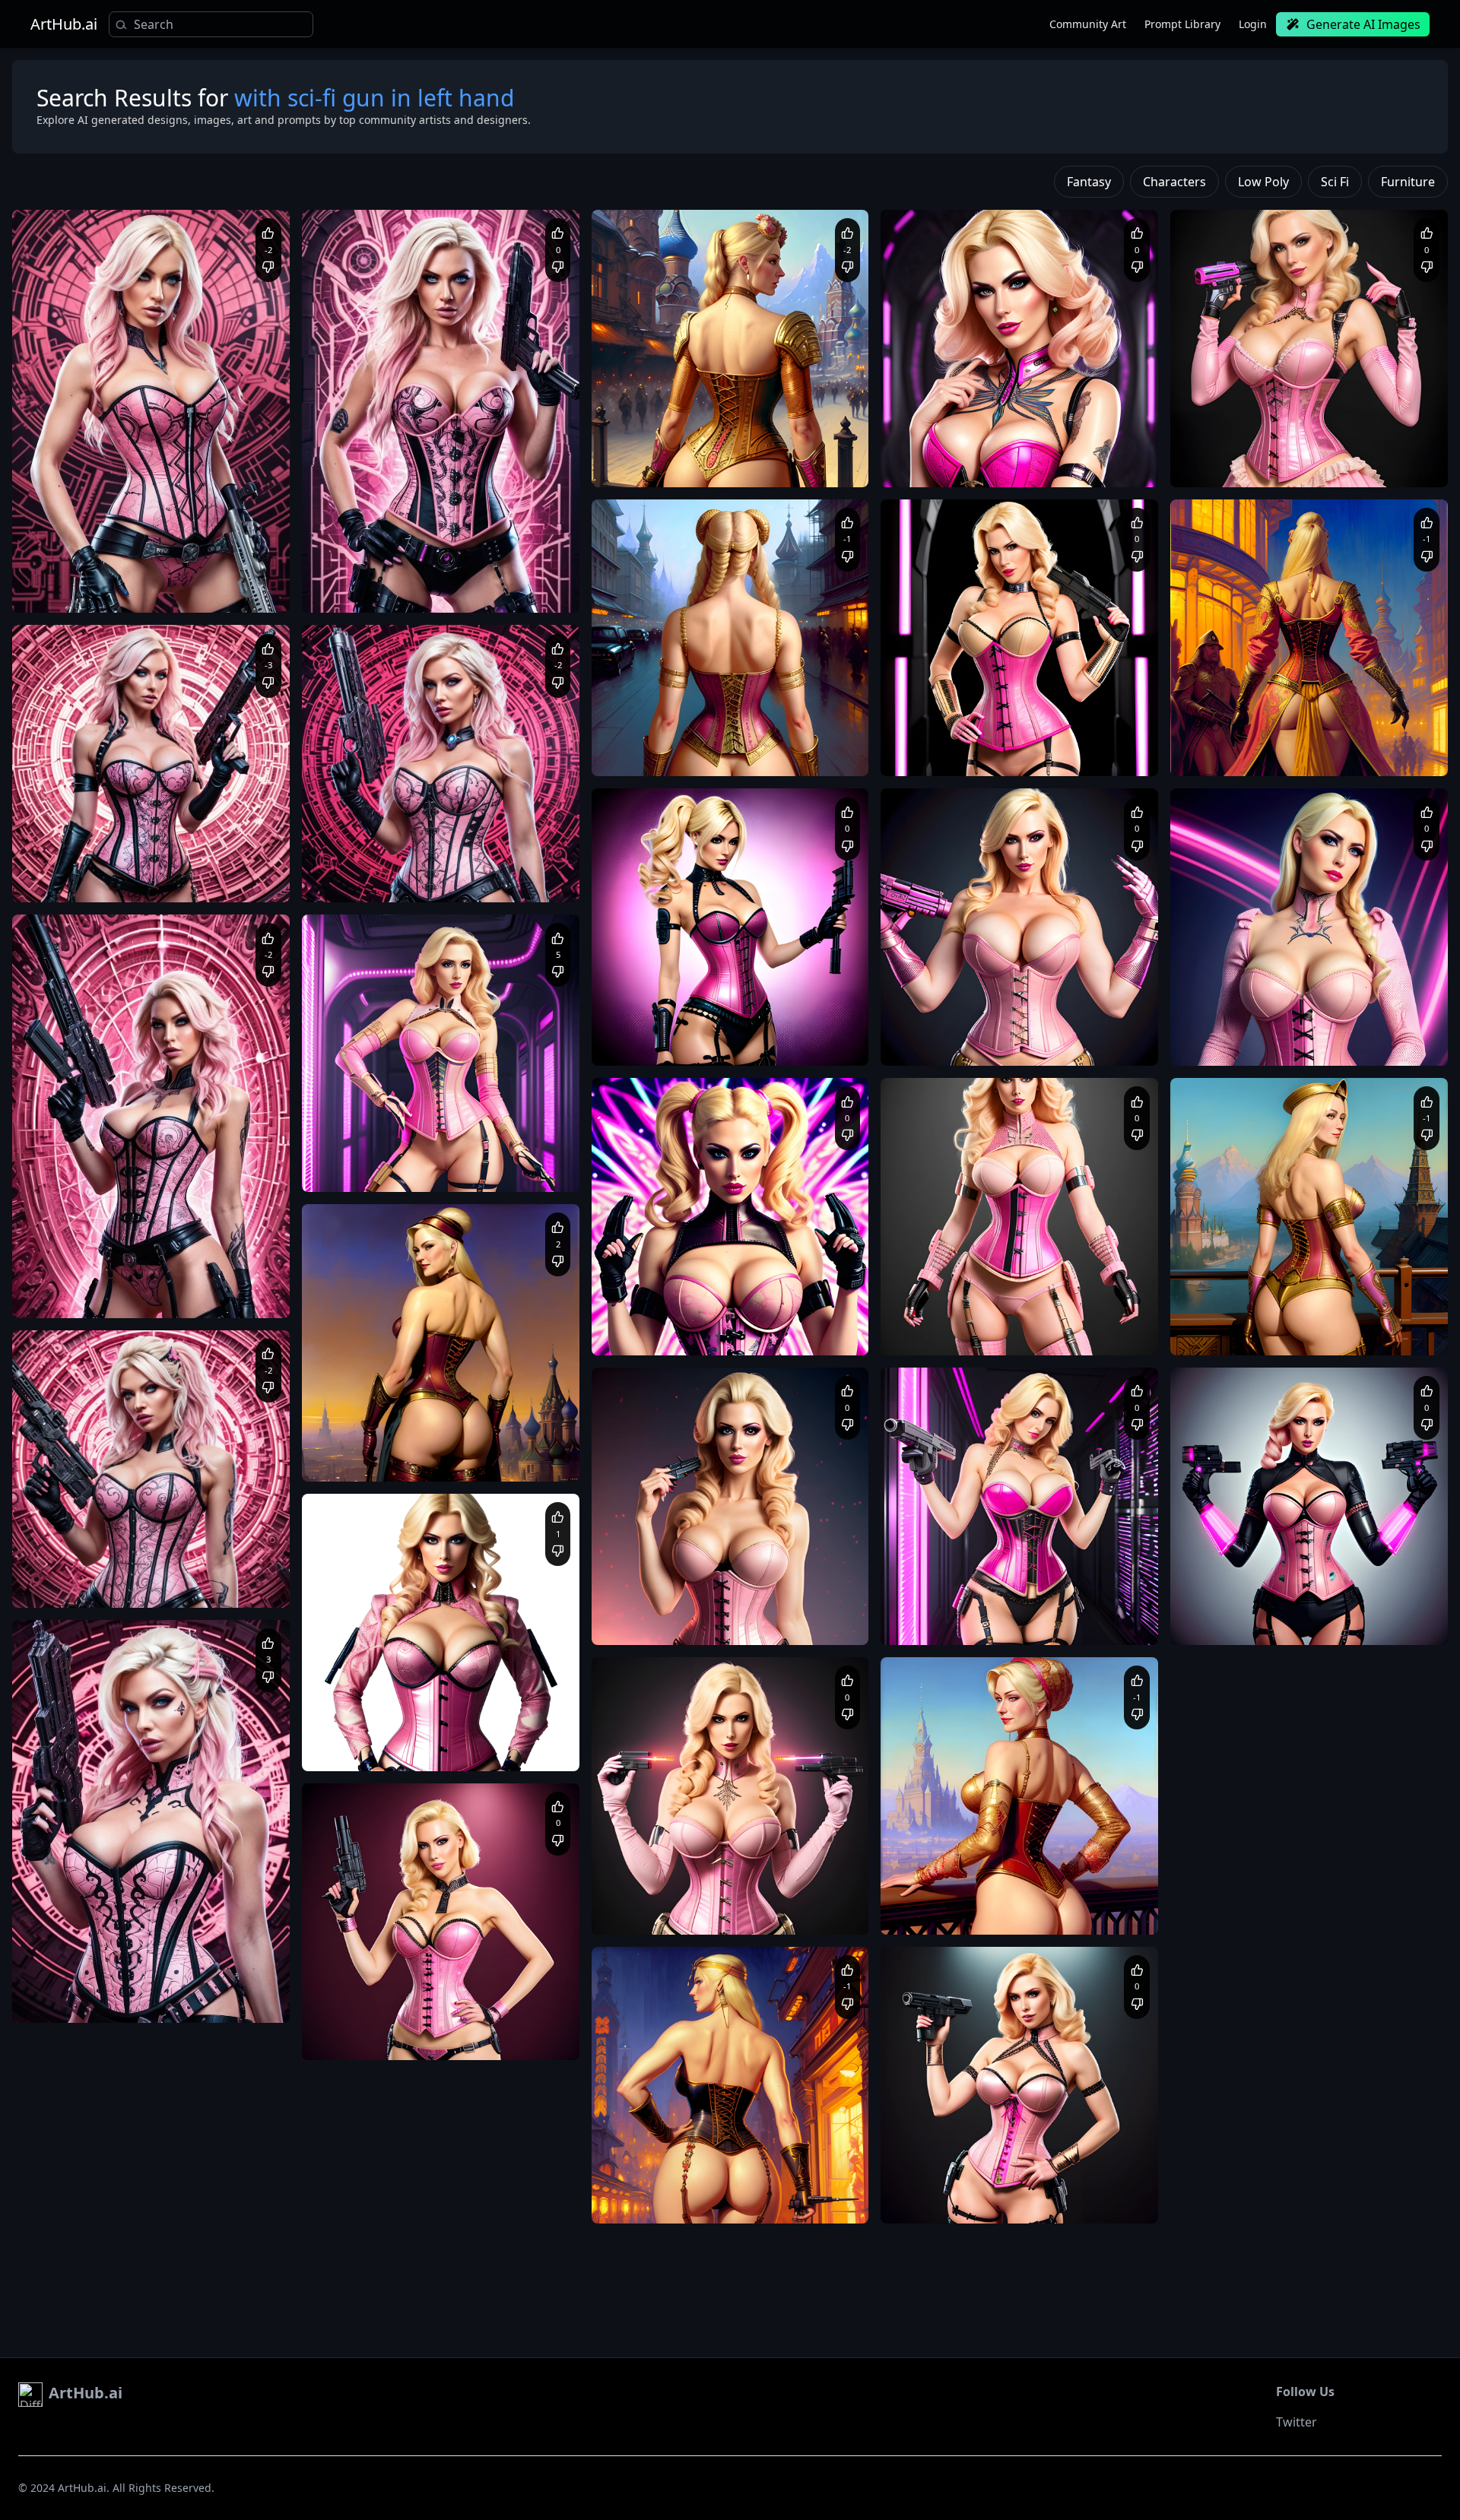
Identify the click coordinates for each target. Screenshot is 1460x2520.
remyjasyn (363, 839)
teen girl (954, 739)
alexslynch (74, 550)
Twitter (1297, 2422)
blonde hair (206, 590)
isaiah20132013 (86, 1960)
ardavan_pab (369, 1418)
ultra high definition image (151, 575)
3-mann (936, 1003)
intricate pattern (968, 754)
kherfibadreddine (957, 1872)
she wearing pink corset (121, 590)
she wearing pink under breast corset (1019, 1043)
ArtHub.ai (64, 24)
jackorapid (653, 2160)
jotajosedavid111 (667, 1292)
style (327, 1512)
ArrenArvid (1233, 424)
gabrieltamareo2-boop (100, 839)
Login (1253, 24)
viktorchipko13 (372, 1129)
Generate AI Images (1363, 24)
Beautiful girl (57, 575)
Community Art (1088, 24)
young (915, 739)
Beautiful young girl (1230, 1318)
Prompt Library (1182, 24)
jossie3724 (943, 1292)
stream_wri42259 (957, 713)
